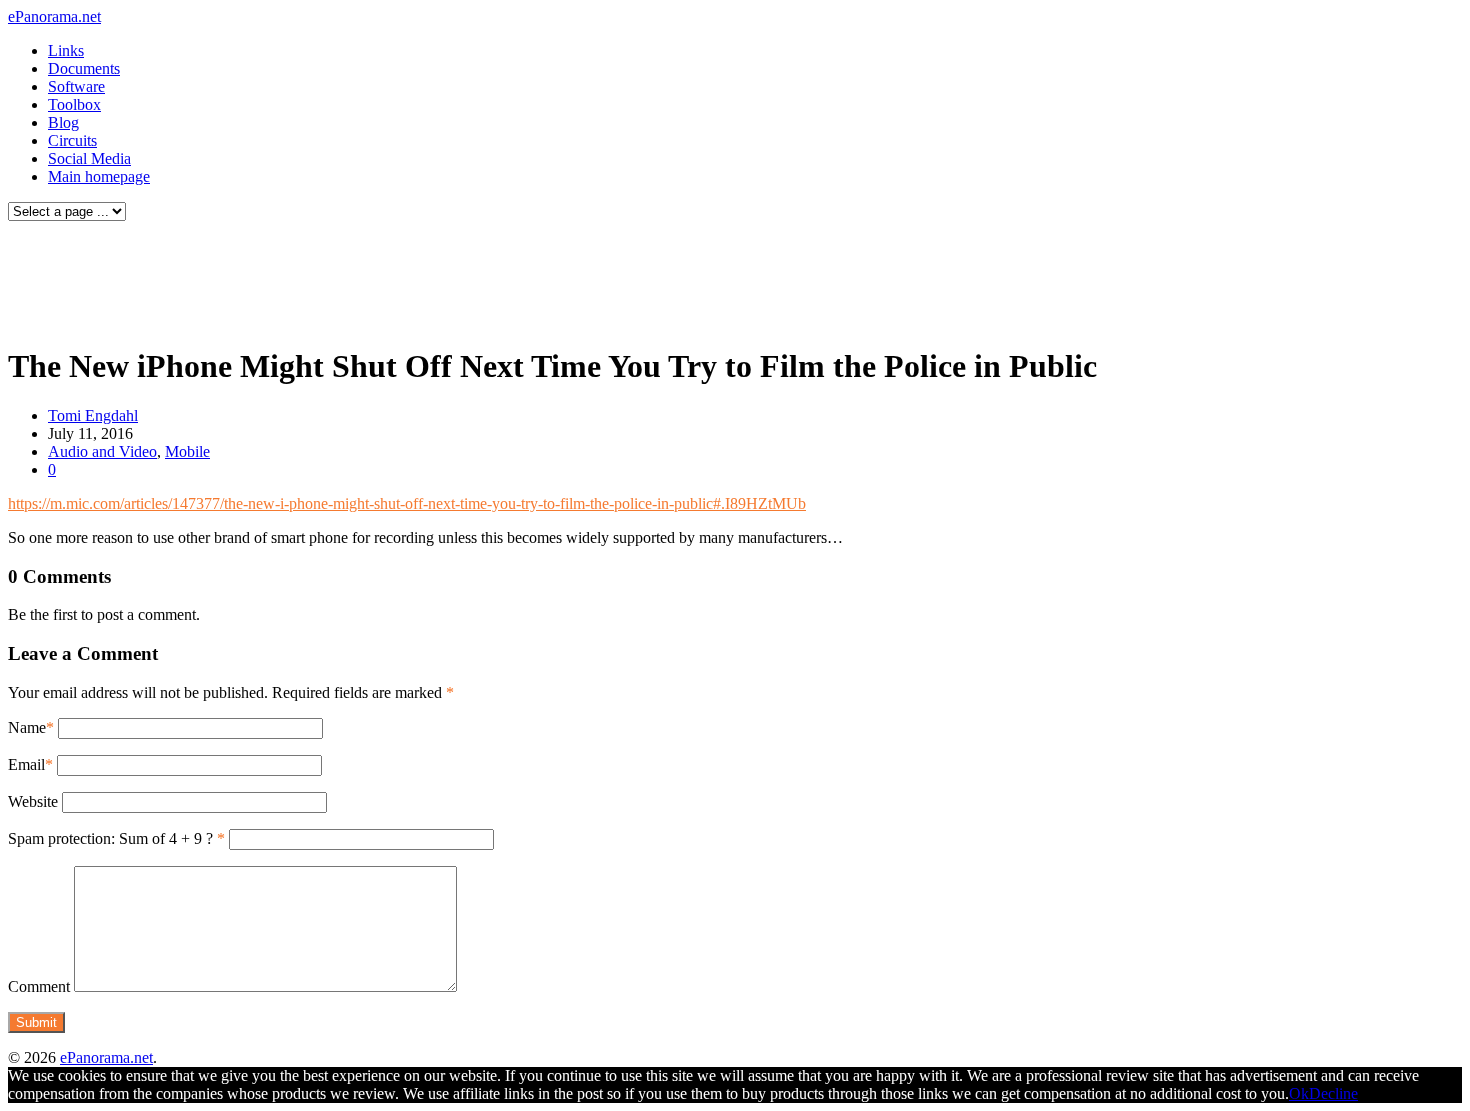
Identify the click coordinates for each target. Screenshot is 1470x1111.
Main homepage (99, 176)
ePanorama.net (54, 16)
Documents (84, 68)
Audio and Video (102, 451)
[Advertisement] (384, 278)
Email (26, 764)
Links (66, 50)
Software (76, 86)
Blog (63, 122)
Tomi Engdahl (93, 415)
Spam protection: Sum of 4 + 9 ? (110, 838)
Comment (39, 986)
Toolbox (74, 104)
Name (27, 727)
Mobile (187, 451)
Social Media (89, 158)
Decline (1333, 1093)
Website (33, 801)
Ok (1299, 1093)
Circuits (72, 140)
